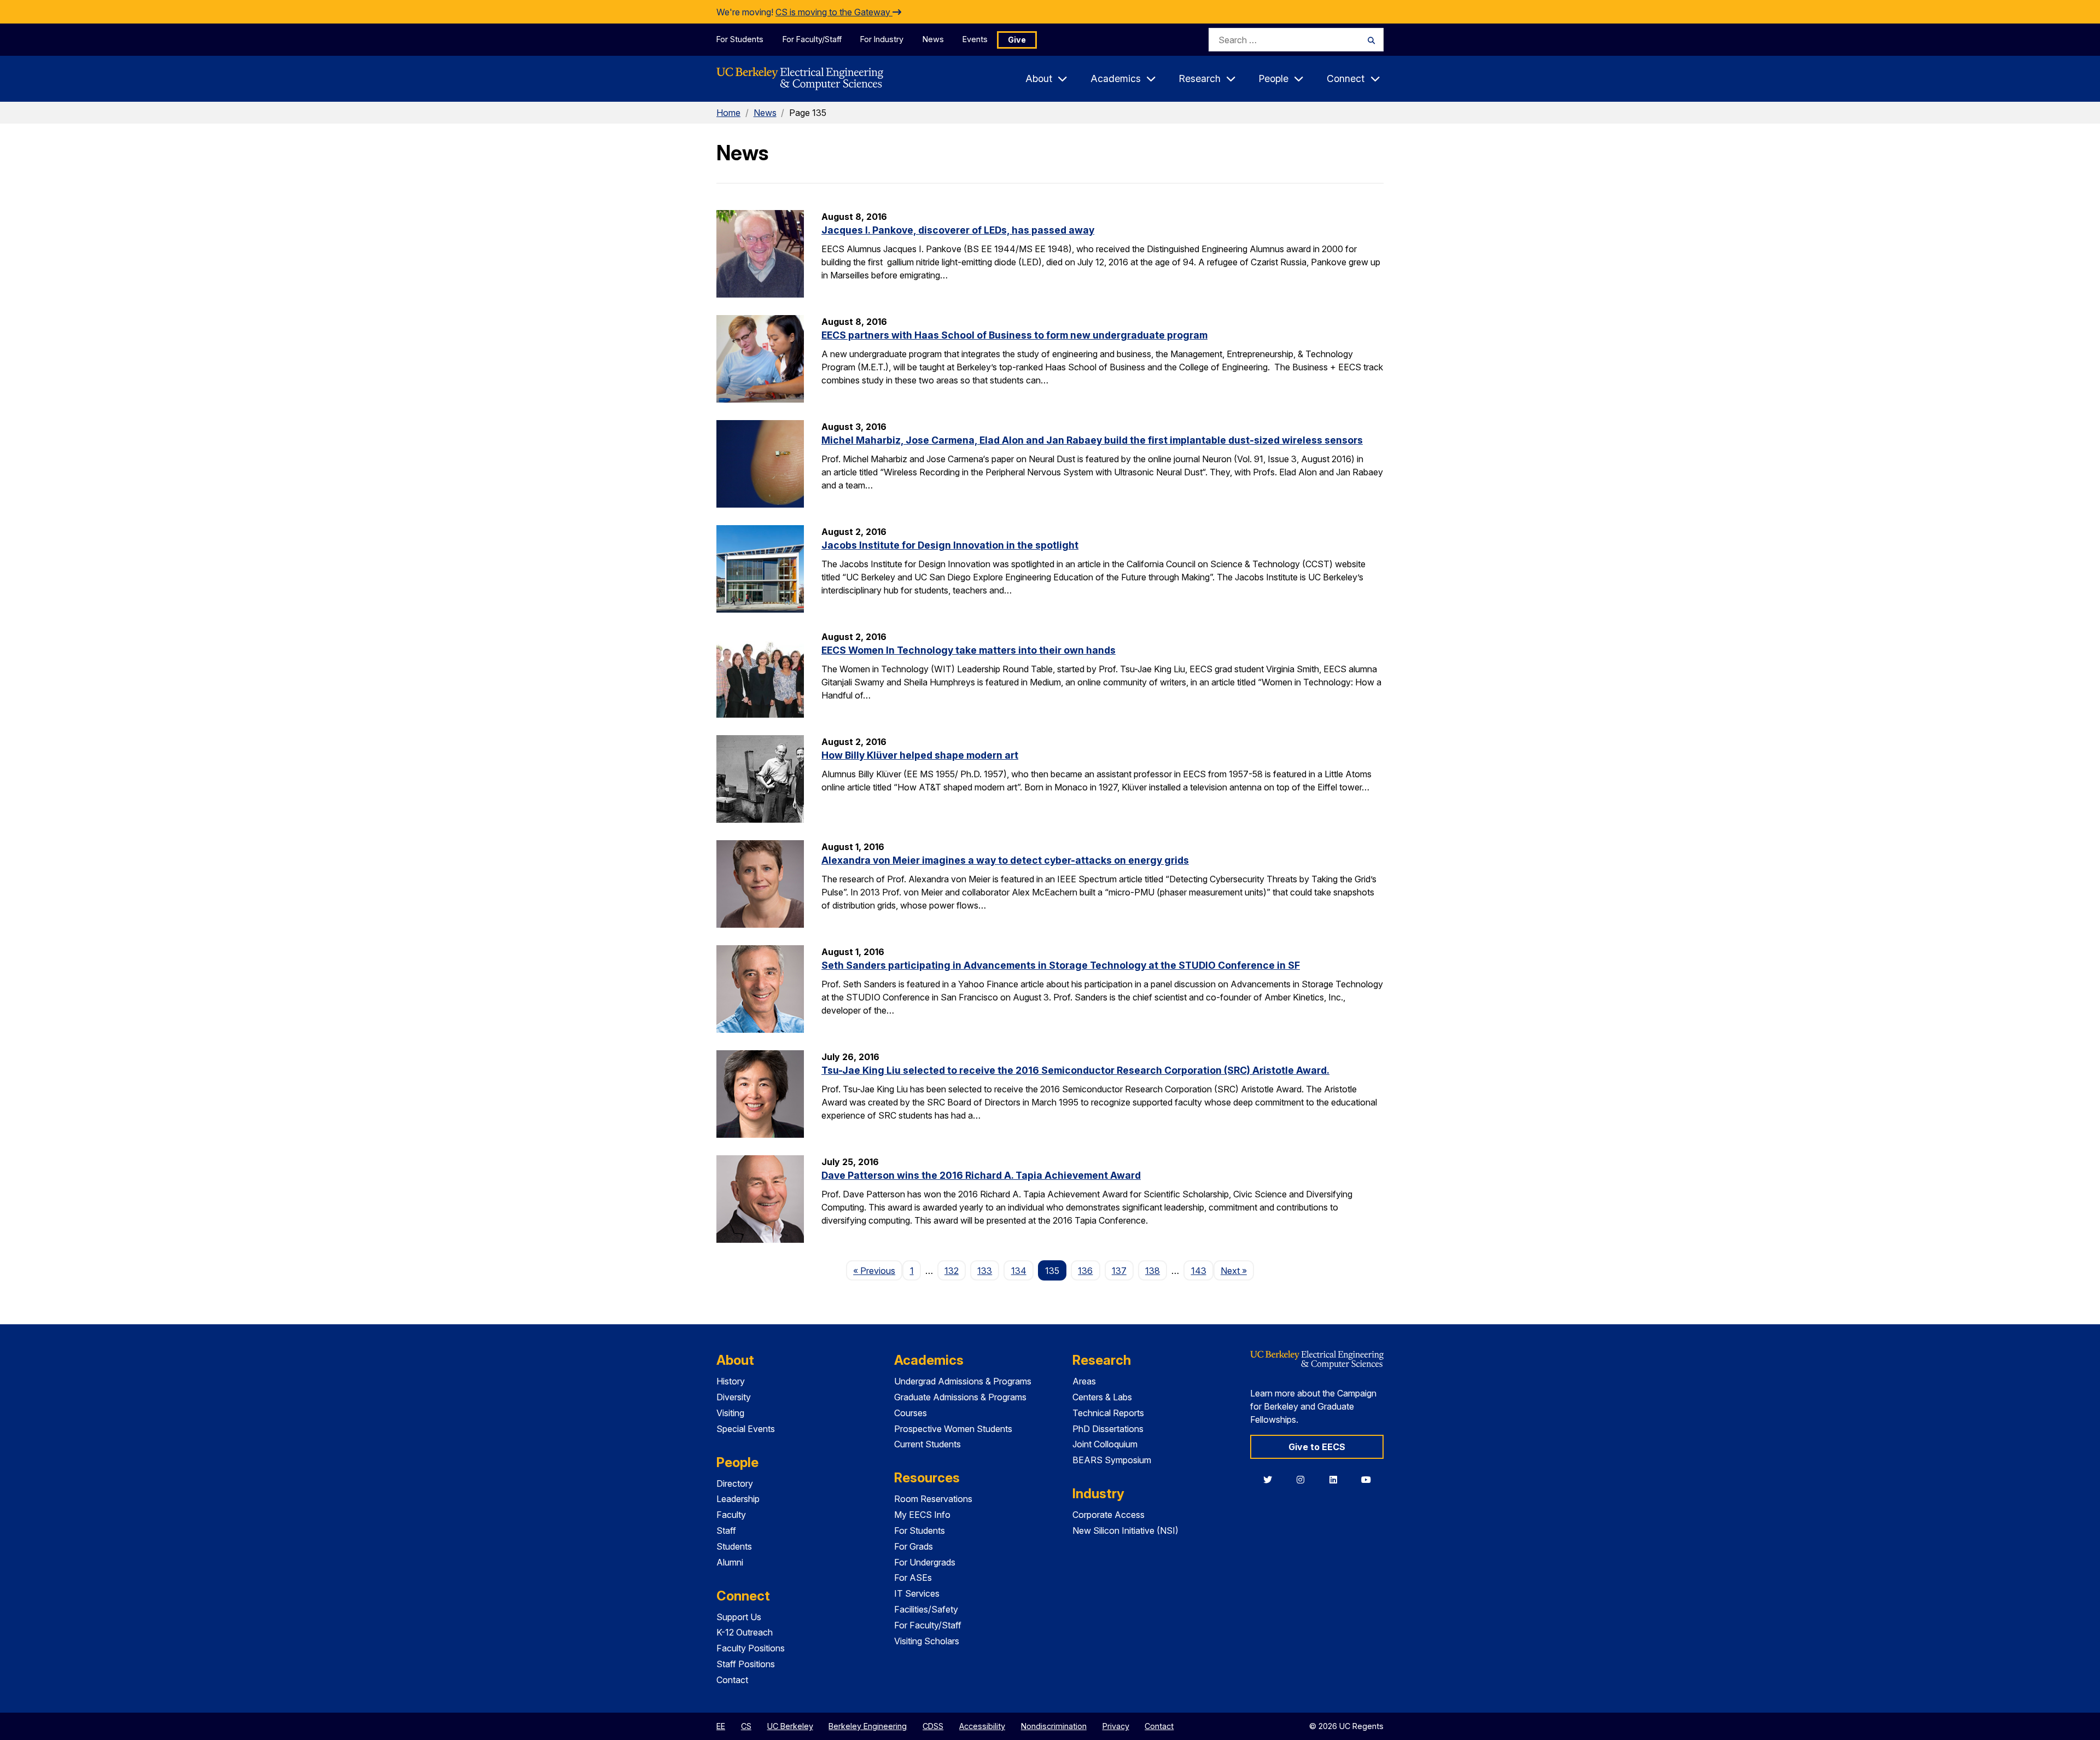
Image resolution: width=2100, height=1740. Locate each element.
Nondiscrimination (1054, 1726)
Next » (1237, 1270)
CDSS (933, 1726)
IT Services (917, 1593)
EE (721, 1726)
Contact (732, 1680)
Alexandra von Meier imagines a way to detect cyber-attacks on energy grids (1005, 860)
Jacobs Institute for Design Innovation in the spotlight (950, 545)
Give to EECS (1317, 1447)
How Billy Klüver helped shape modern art (920, 755)
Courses (911, 1413)
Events (975, 39)
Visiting (730, 1413)
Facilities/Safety (926, 1609)
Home (728, 113)
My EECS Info (922, 1515)
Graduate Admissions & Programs (960, 1397)
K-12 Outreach (745, 1632)
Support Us (739, 1617)
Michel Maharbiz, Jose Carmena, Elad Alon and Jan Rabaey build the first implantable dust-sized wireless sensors (1092, 440)
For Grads (914, 1546)
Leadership (738, 1499)
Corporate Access (1109, 1515)
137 (1119, 1271)
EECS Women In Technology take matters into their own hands (969, 650)
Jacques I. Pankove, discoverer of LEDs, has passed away (958, 230)
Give (1017, 40)
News (933, 39)
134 (1019, 1271)
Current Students (927, 1444)
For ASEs (913, 1578)
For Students (740, 39)
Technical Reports (1108, 1413)
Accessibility (982, 1726)
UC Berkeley (790, 1726)
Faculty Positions (751, 1648)
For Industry (882, 39)
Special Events (746, 1429)
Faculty (731, 1515)
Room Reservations (933, 1499)
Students (734, 1546)
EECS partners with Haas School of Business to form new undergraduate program (1014, 335)
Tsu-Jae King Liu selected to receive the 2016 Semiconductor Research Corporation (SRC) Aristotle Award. (1075, 1070)
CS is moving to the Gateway (834, 12)
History (731, 1381)
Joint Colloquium (1105, 1444)
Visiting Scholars (927, 1641)
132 (952, 1271)
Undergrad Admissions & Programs (963, 1381)
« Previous (878, 1270)
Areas (1084, 1381)
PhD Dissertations (1108, 1429)
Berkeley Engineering (868, 1726)
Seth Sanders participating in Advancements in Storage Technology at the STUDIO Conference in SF (1061, 965)
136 (1085, 1271)
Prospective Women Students (953, 1429)
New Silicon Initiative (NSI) (1125, 1530)
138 (1153, 1271)
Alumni (730, 1562)
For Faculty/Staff (812, 39)
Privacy (1116, 1726)
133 (985, 1271)
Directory (735, 1483)
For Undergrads (925, 1562)
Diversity (734, 1397)
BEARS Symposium (1112, 1460)
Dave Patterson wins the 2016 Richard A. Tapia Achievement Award (981, 1175)
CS (746, 1726)
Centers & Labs (1102, 1397)
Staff (726, 1530)
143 (1199, 1271)
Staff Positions (746, 1664)
